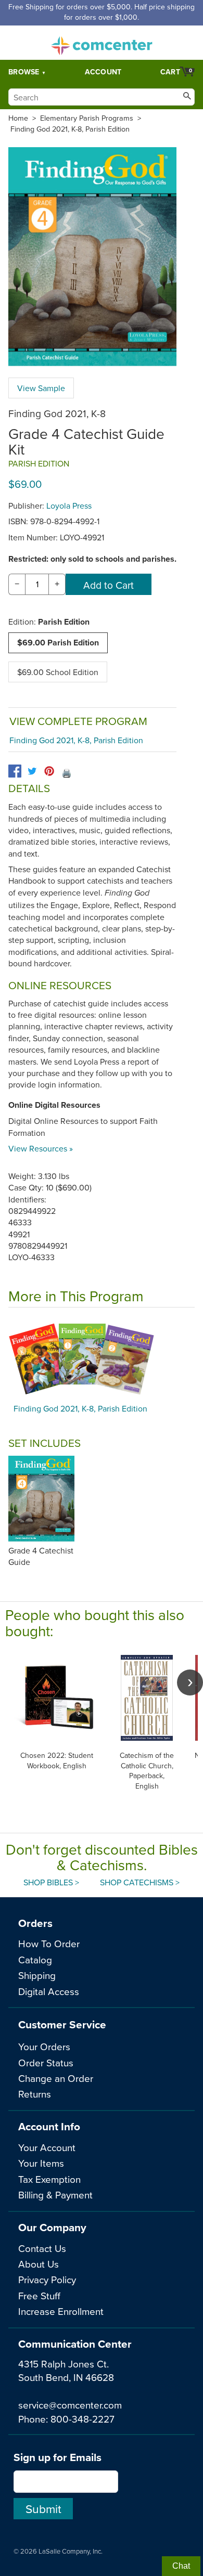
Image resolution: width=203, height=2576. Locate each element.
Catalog (35, 1959)
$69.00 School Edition (58, 672)
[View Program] (102, 1358)
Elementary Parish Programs (87, 118)
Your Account (47, 2147)
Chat (181, 2566)
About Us (39, 2264)
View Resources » (41, 1148)
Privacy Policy (47, 2279)
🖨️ (67, 773)
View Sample (41, 388)
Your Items (41, 2163)
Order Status (46, 2062)
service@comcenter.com (70, 2405)
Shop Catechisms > (140, 1882)
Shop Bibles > (51, 1882)
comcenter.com (102, 43)
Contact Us (42, 2248)
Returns (35, 2094)
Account (103, 72)
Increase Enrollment (61, 2311)
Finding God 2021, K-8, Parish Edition (70, 129)
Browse (24, 72)
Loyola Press (69, 506)
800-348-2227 (83, 2419)
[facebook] (15, 771)
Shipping (37, 1975)
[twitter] (32, 771)
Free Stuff (39, 2295)
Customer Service (62, 2024)
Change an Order (56, 2078)
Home (18, 118)
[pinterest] (49, 771)
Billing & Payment (55, 2195)
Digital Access (49, 1991)
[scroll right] (190, 1682)
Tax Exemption (49, 2179)
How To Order (49, 1943)
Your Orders (44, 2046)
